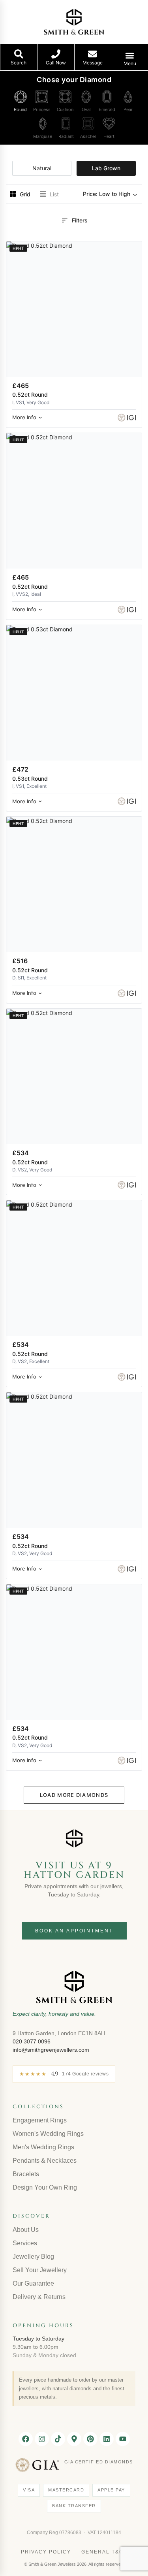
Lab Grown (106, 168)
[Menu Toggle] (130, 56)
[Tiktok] (58, 2439)
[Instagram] (42, 2439)
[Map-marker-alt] (74, 2439)
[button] (111, 194)
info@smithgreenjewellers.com (51, 2050)
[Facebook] (26, 2439)
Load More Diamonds (74, 1795)
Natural (42, 168)
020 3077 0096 (32, 2041)
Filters (80, 220)
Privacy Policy (46, 2552)
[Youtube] (123, 2439)
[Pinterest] (90, 2439)
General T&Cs (104, 2552)
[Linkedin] (107, 2439)
